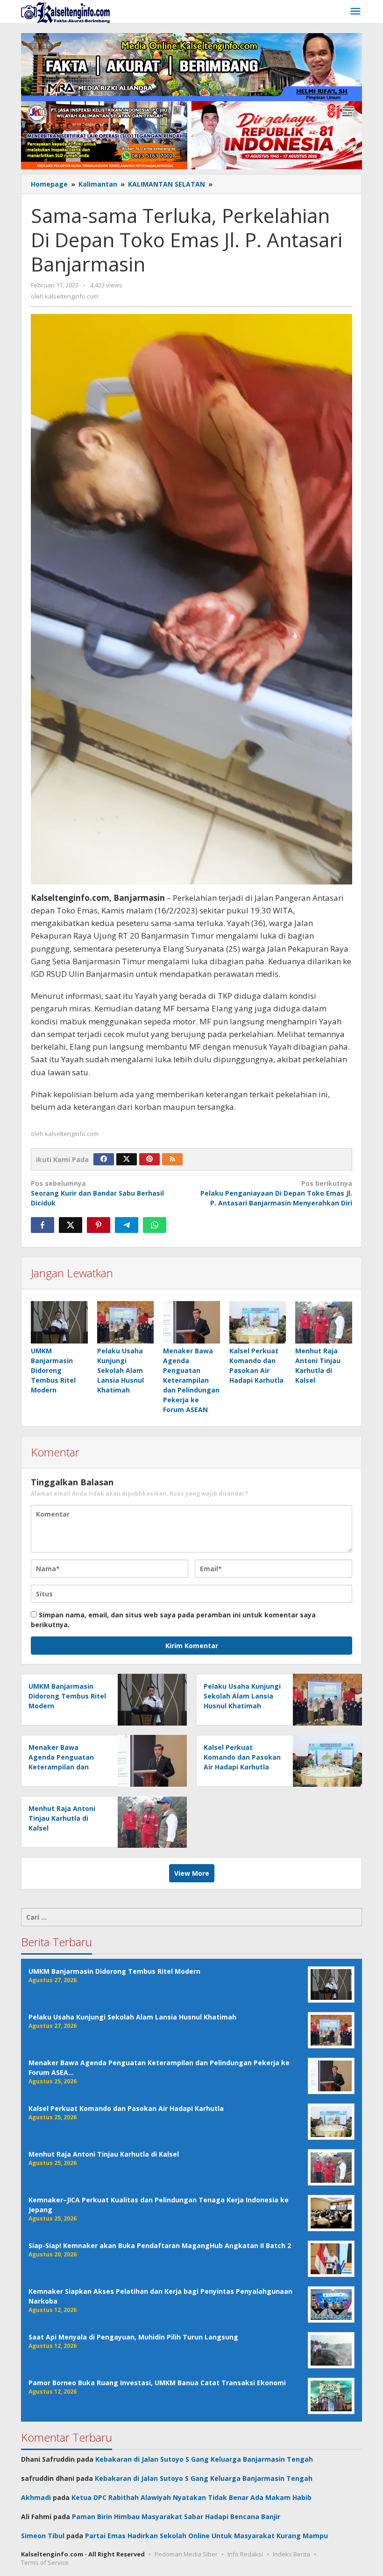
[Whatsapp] (155, 1225)
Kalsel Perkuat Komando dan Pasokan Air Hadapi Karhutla (242, 1757)
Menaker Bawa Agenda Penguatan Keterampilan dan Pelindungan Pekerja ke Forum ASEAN (191, 1380)
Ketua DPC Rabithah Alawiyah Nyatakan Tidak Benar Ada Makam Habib (191, 2497)
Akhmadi (36, 2497)
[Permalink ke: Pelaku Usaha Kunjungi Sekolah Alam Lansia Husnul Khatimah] (126, 1322)
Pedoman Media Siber (186, 2554)
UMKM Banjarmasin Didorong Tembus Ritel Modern (53, 1370)
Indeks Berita (291, 2554)
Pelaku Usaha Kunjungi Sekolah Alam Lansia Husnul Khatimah (121, 1370)
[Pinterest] (149, 1159)
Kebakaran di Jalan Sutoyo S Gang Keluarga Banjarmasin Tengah (204, 2459)
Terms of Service (45, 2562)
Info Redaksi (245, 2554)
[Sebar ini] (43, 1225)
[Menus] (355, 12)
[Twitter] (127, 1159)
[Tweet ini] (71, 1225)
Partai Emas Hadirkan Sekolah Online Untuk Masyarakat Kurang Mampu (206, 2536)
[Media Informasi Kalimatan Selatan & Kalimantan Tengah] (65, 12)
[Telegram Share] (127, 1225)
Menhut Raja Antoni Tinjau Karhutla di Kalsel (62, 1818)
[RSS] (172, 1159)
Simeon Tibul (43, 2536)
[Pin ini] (99, 1225)
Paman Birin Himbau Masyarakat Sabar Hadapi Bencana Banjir (176, 2517)
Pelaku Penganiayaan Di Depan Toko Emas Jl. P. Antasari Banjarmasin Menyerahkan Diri (276, 1193)
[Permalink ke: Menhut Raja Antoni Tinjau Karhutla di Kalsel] (324, 1322)
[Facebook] (104, 1159)
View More (192, 1873)
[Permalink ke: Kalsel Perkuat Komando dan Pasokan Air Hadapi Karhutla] (258, 1322)
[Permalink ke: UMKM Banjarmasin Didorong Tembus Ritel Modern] (59, 1322)
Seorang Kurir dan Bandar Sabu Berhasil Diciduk (97, 1193)
